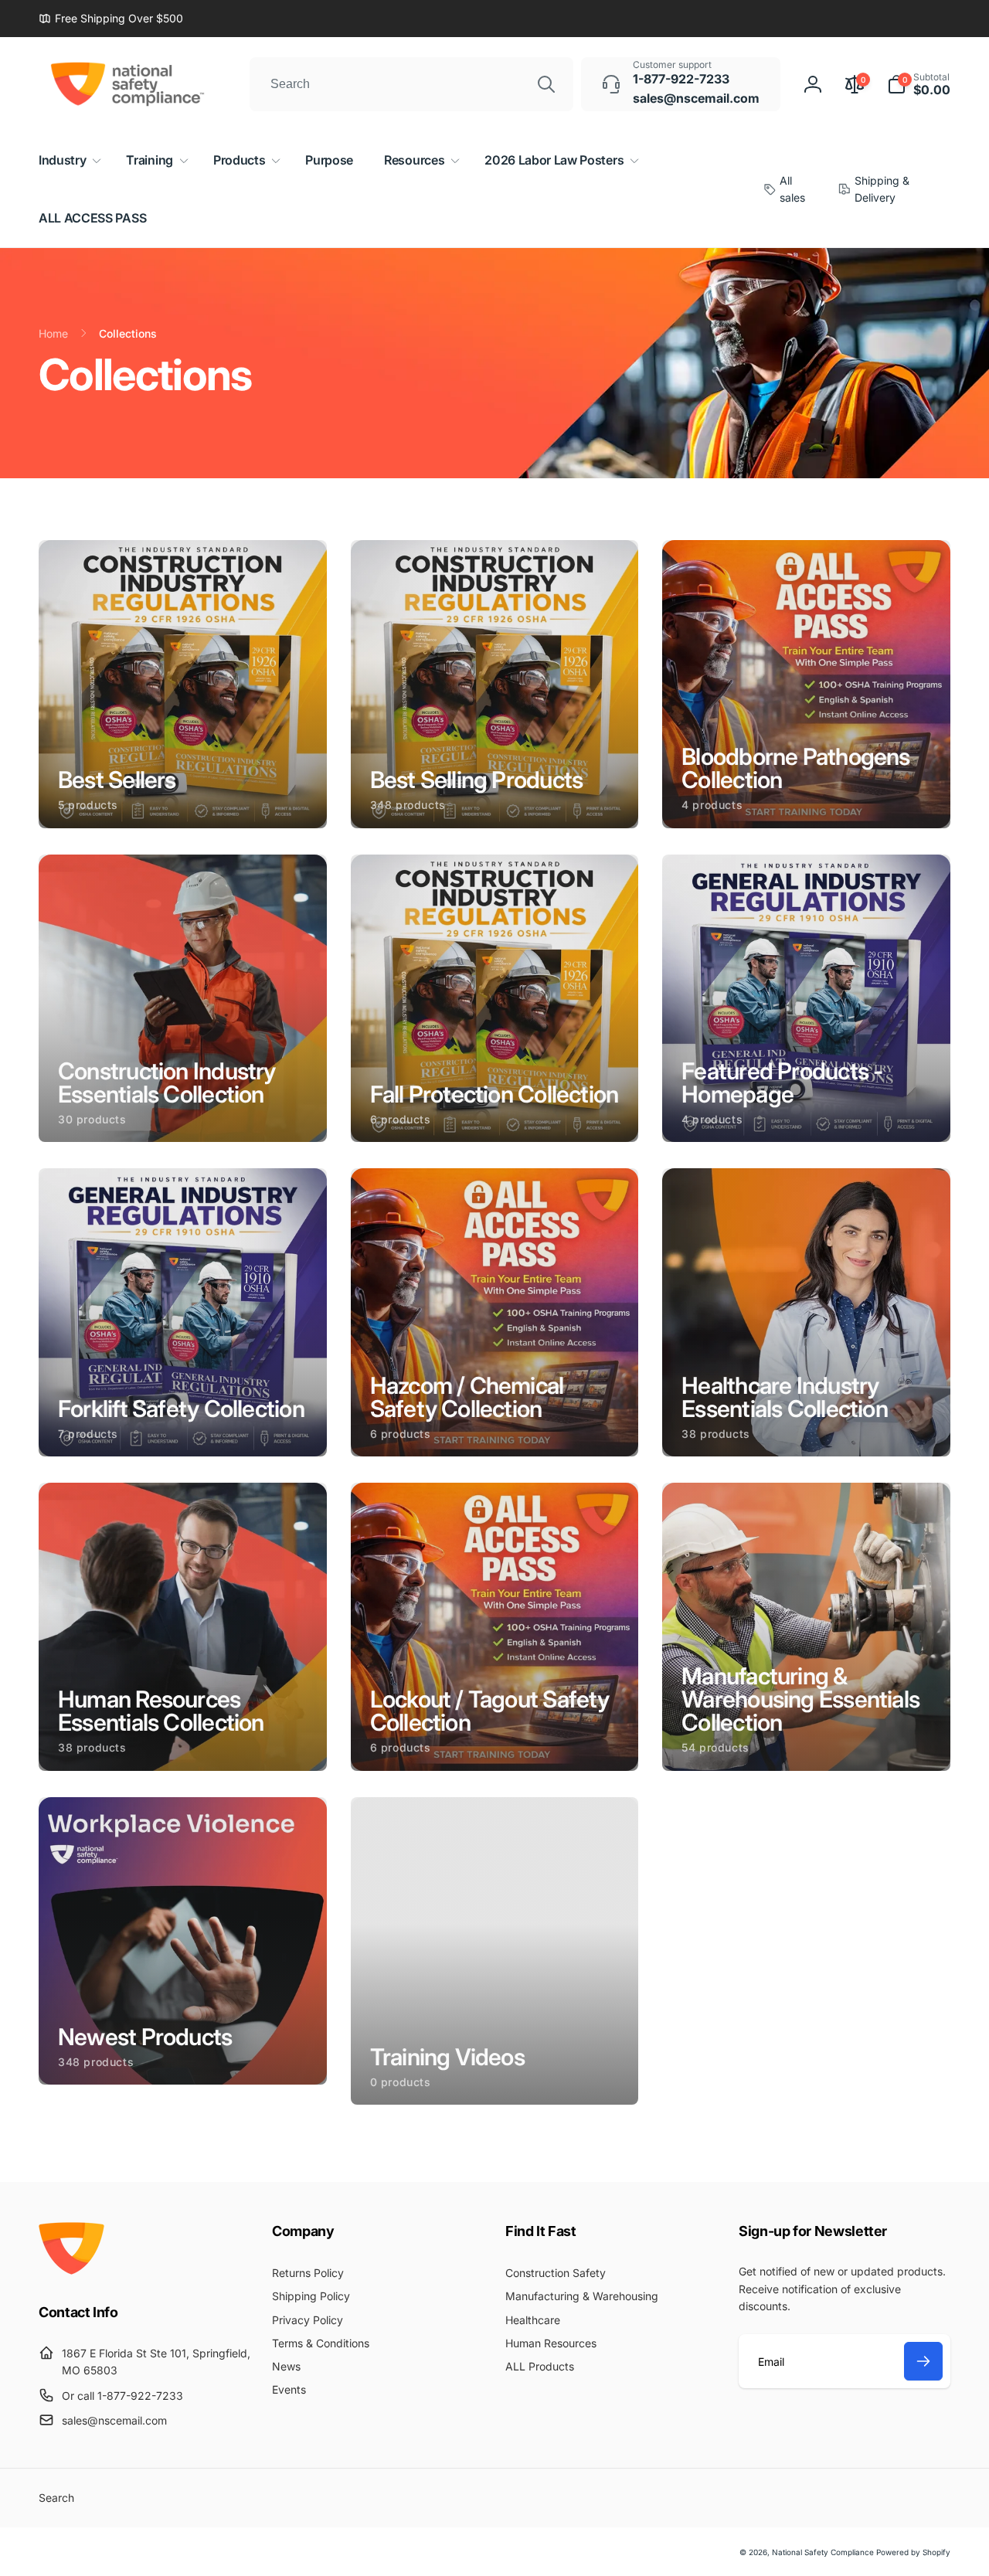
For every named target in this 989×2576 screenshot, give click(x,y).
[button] (919, 84)
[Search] (546, 84)
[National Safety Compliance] (71, 2270)
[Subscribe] (923, 2361)
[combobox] (411, 84)
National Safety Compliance (823, 2552)
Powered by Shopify (913, 2552)
